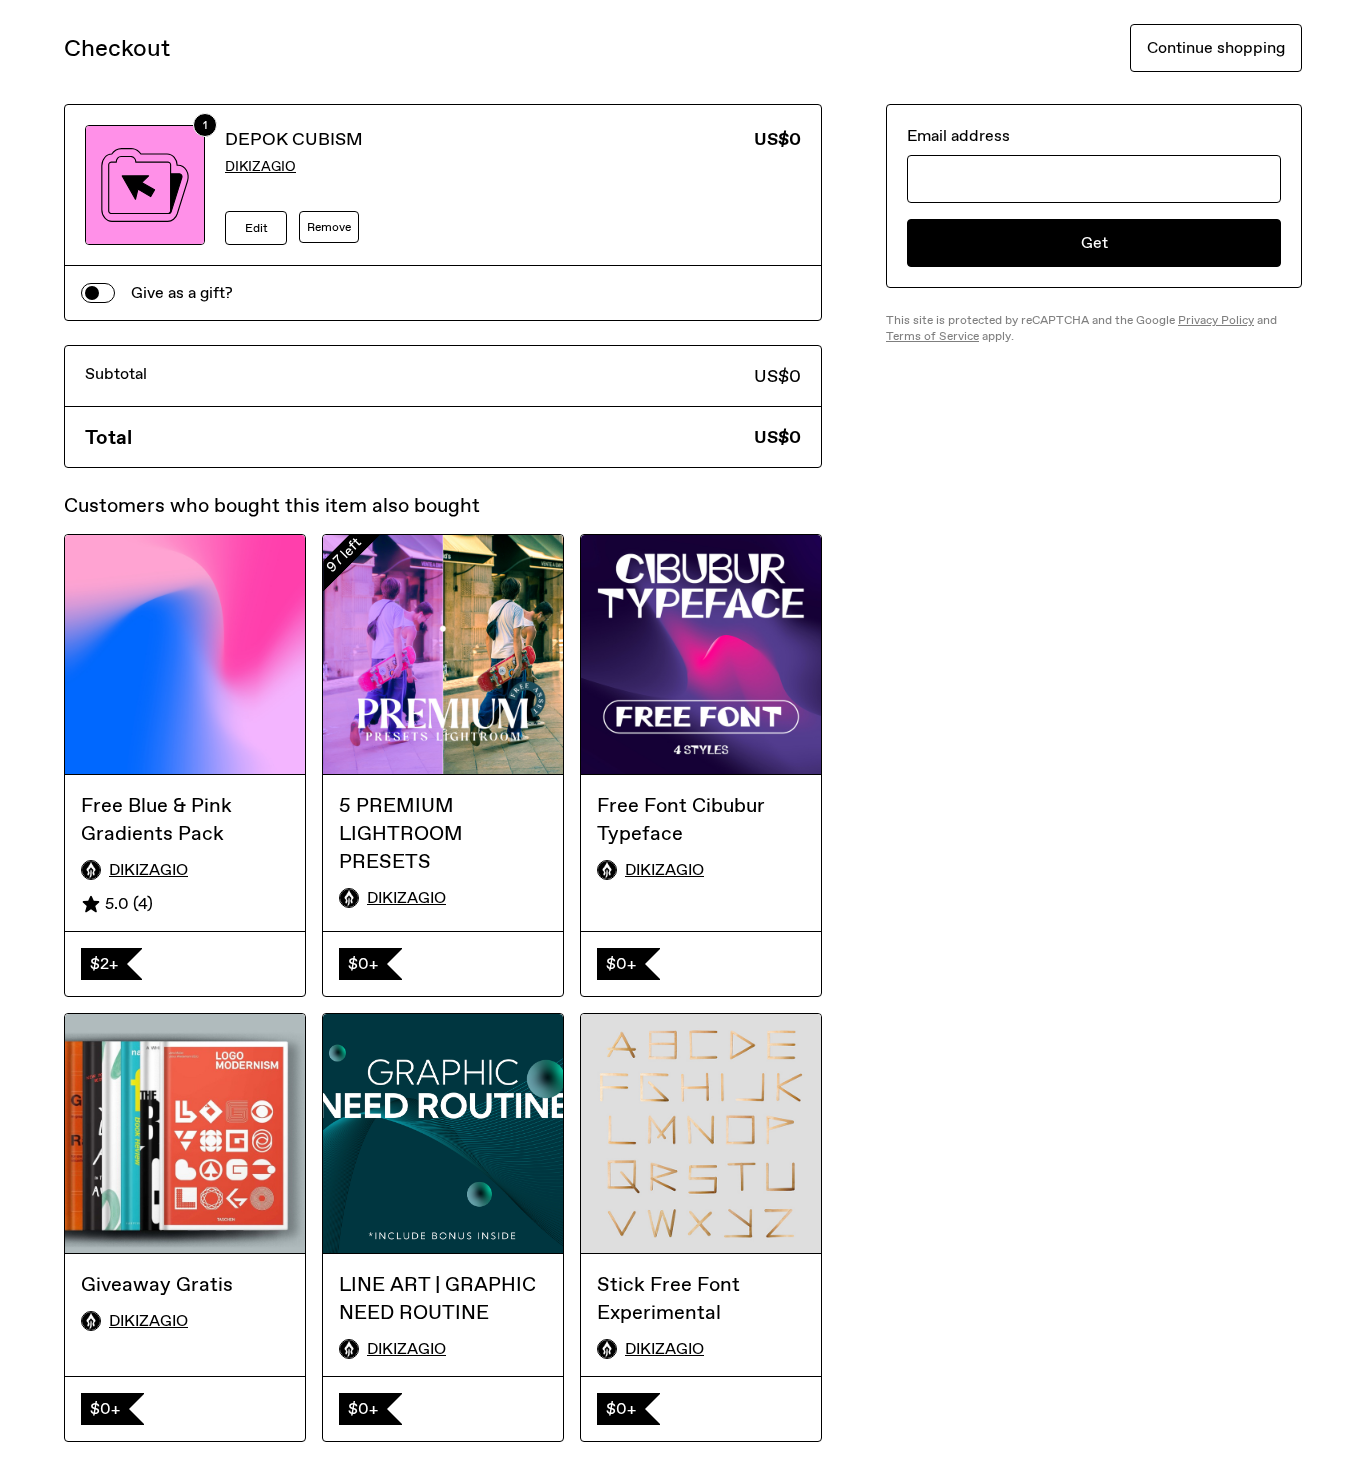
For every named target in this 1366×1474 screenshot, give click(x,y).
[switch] (98, 293)
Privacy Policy (1216, 320)
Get (1094, 242)
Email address (958, 135)
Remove (329, 227)
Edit (256, 228)
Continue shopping (1216, 47)
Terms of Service (932, 336)
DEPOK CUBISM (294, 139)
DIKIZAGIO (260, 166)
